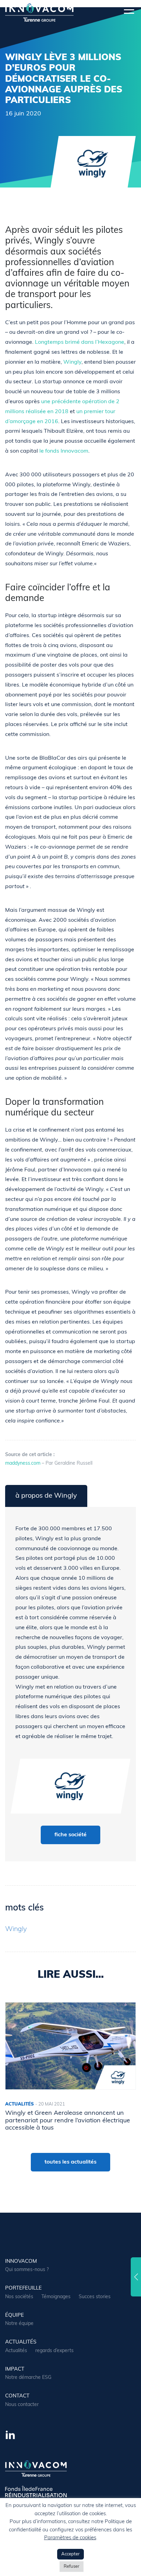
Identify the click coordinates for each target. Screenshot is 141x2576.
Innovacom (21, 2262)
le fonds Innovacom (64, 451)
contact (17, 2396)
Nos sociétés (19, 2297)
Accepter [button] (70, 2554)
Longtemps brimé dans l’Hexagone (80, 342)
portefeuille (23, 2288)
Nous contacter (22, 2405)
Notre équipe (19, 2324)
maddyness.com (23, 1463)
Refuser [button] (72, 2567)
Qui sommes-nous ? (27, 2270)
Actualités (16, 2351)
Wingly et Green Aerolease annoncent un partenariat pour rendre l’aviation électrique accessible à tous (68, 2121)
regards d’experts (54, 2351)
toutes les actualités (70, 2162)
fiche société (70, 1835)
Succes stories (95, 2297)
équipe (15, 2316)
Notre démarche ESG (28, 2378)
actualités (21, 2342)
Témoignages (56, 2297)
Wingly (72, 362)
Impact (15, 2369)
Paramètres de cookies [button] (70, 2538)
